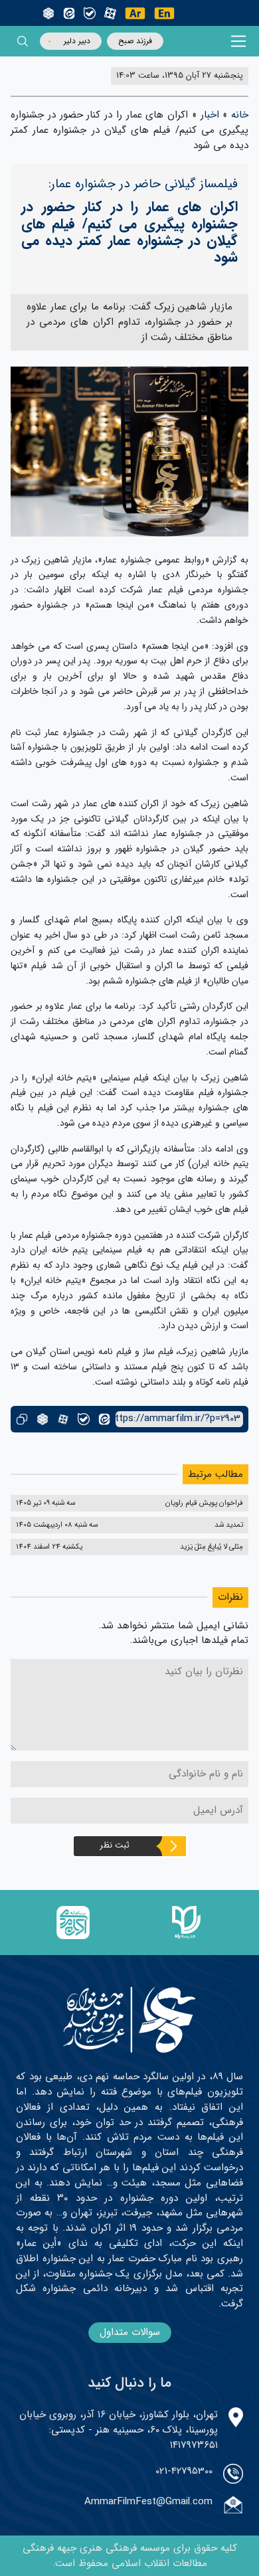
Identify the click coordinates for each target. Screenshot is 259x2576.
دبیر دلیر (77, 41)
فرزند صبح (135, 41)
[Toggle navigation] (239, 42)
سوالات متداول (130, 2332)
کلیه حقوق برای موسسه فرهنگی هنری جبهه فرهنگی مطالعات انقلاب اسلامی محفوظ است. (130, 2556)
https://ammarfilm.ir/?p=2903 (178, 1419)
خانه (240, 115)
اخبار (210, 115)
